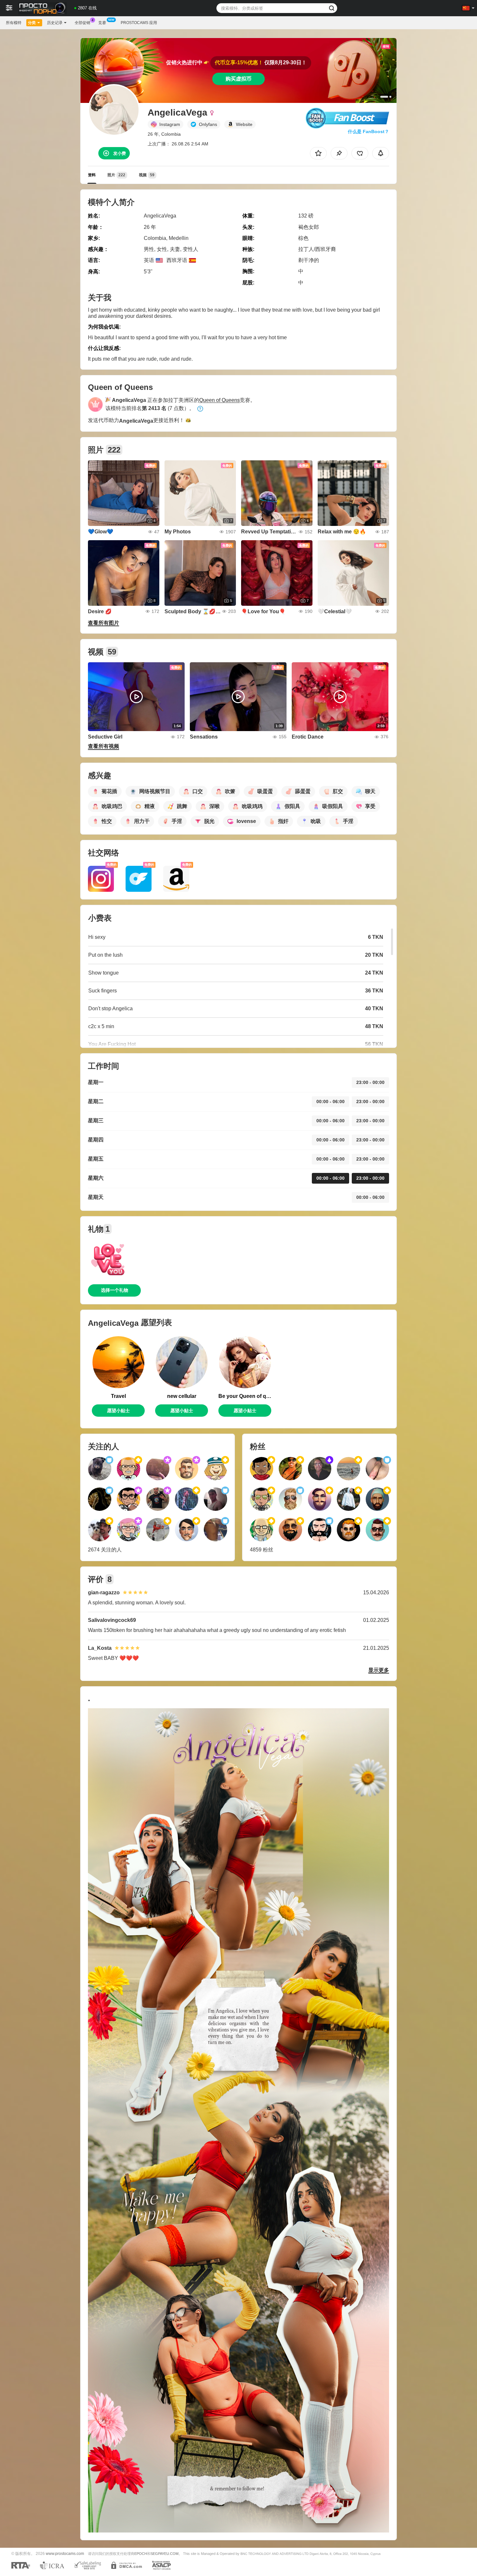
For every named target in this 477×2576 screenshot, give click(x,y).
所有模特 (14, 23)
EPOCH (141, 2554)
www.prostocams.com (65, 2553)
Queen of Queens (220, 400)
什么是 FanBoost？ (368, 131)
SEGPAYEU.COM (165, 2554)
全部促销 (82, 23)
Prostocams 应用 (139, 23)
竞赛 (102, 23)
